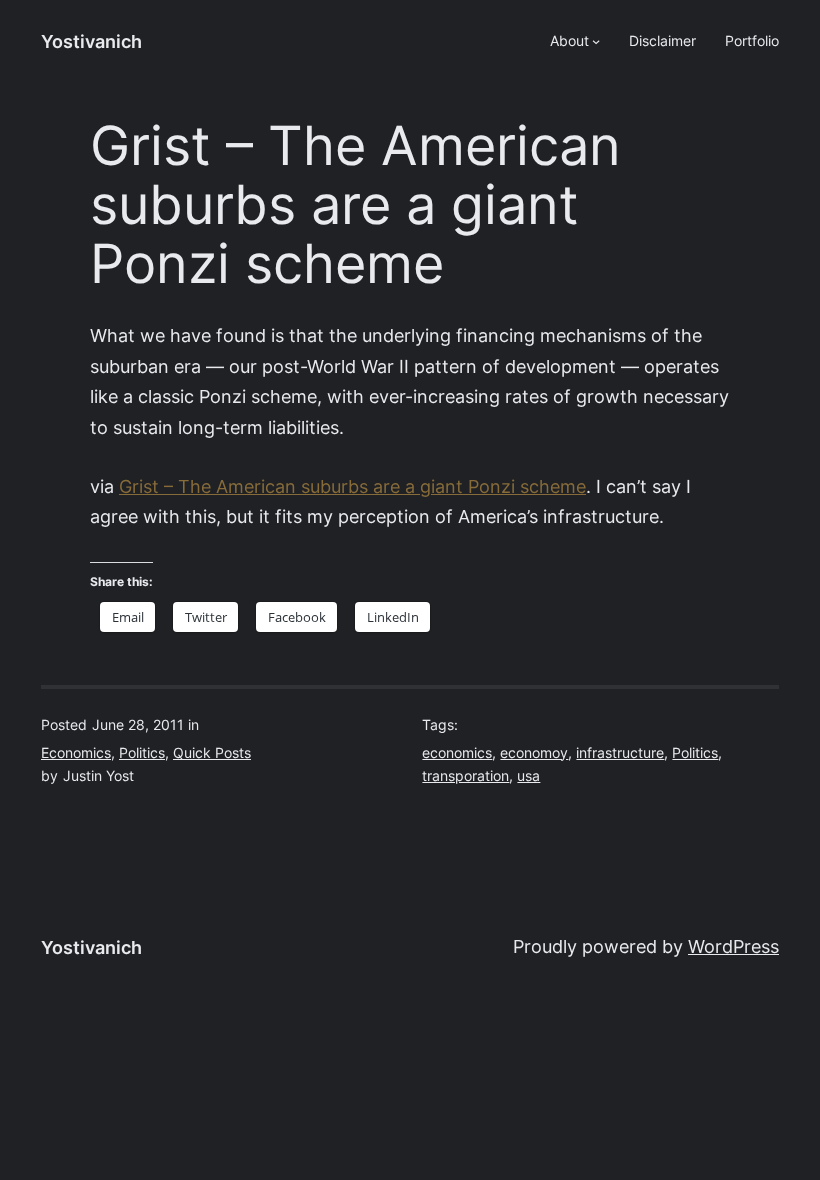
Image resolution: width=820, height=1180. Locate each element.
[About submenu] (596, 41)
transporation (465, 776)
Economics (76, 753)
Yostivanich (91, 41)
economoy (534, 753)
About (569, 41)
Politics (142, 753)
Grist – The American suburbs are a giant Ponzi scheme (352, 486)
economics (457, 753)
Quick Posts (212, 753)
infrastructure (620, 753)
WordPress (733, 946)
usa (528, 776)
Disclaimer (662, 41)
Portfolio (752, 41)
